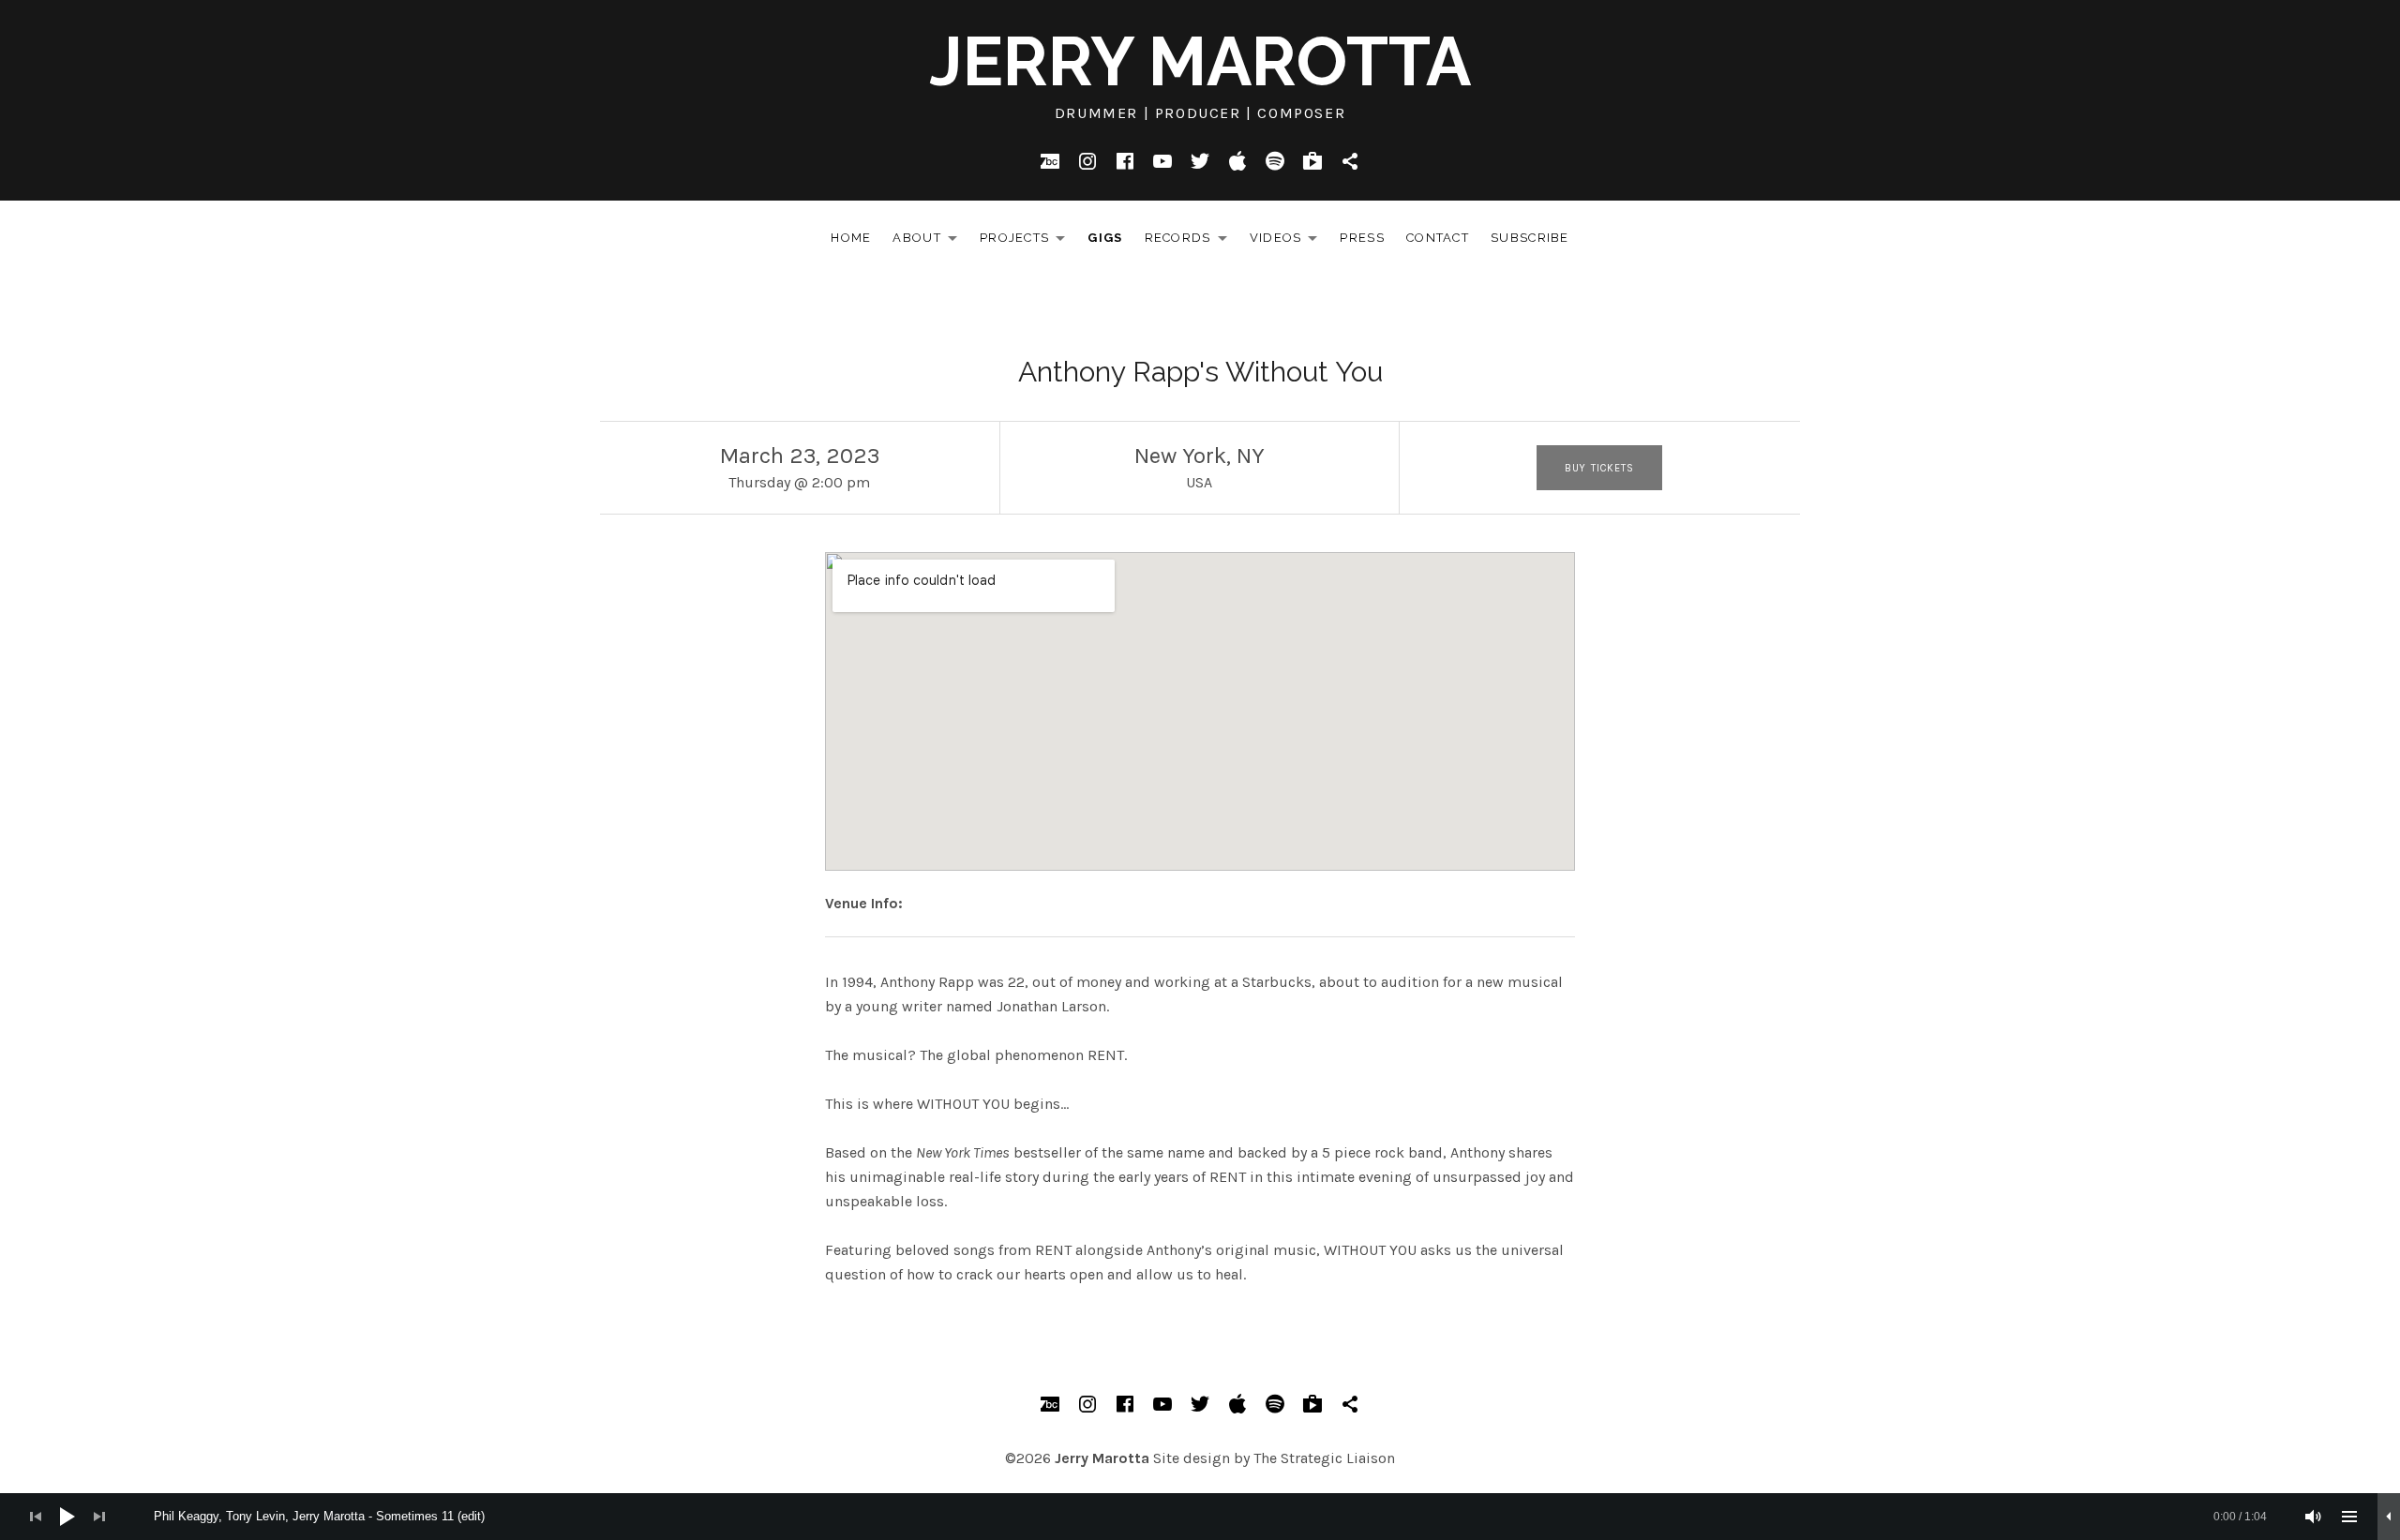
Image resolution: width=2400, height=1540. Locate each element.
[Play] (67, 1517)
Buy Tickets (1599, 468)
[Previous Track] (36, 1517)
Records (1191, 241)
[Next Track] (99, 1517)
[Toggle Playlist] (2349, 1517)
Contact (1438, 238)
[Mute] (2314, 1517)
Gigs (1105, 238)
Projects (1027, 241)
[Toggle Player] (2389, 1517)
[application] (1200, 1517)
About (930, 241)
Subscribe (1530, 238)
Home (851, 238)
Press (1362, 238)
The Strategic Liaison (1324, 1458)
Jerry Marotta (1200, 61)
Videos (1289, 241)
